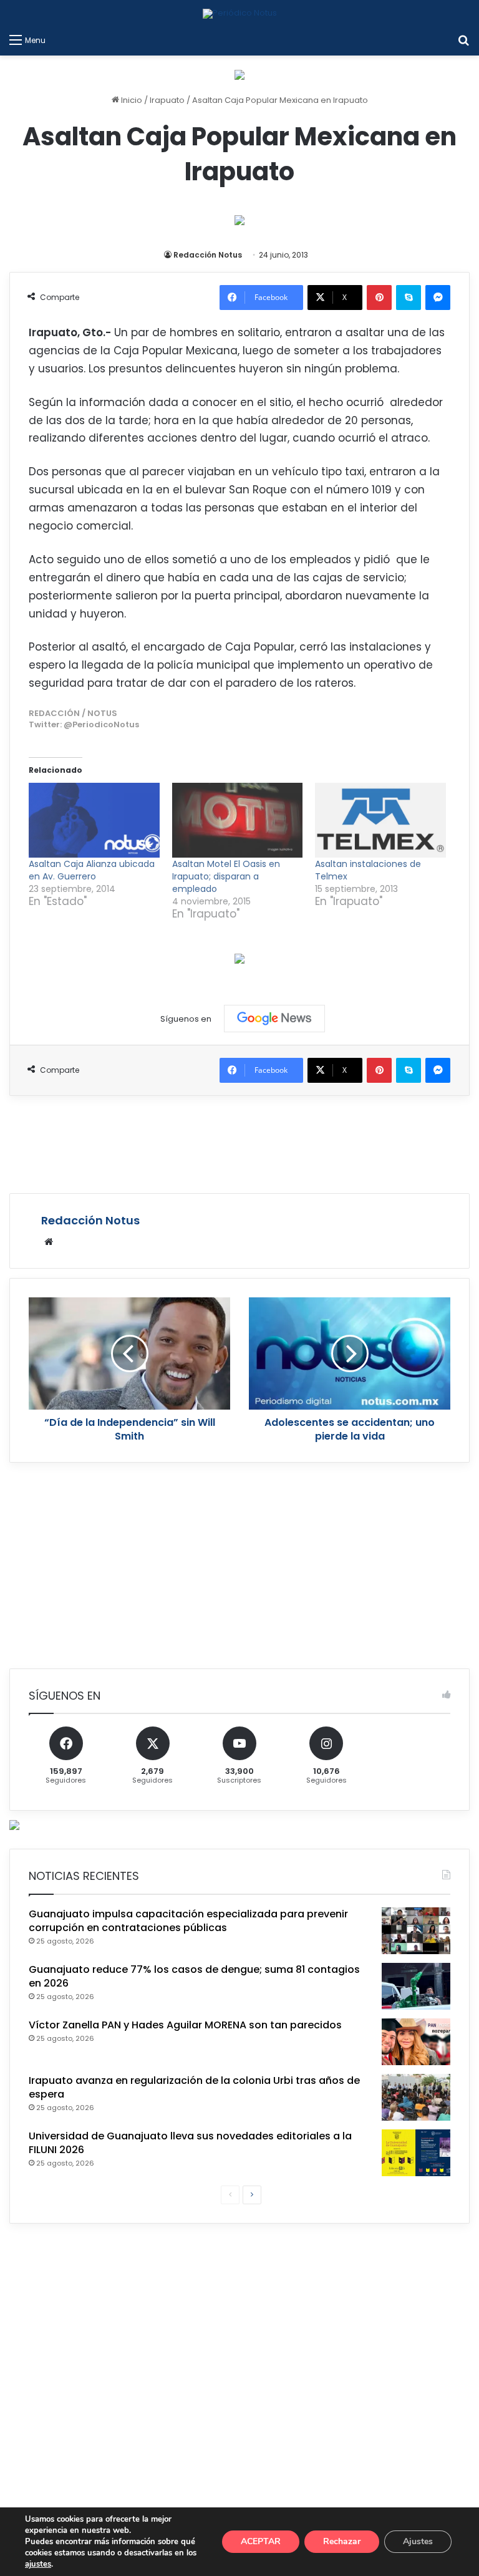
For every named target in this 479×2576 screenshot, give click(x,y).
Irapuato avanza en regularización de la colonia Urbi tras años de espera (194, 2087)
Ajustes (418, 2541)
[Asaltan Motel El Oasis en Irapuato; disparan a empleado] (238, 820)
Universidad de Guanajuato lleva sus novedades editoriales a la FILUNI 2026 (190, 2143)
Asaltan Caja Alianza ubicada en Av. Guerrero (92, 870)
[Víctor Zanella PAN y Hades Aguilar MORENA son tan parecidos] (416, 2042)
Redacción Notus (208, 255)
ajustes (38, 2564)
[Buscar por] (463, 40)
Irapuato (167, 100)
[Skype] (409, 298)
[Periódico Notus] (240, 14)
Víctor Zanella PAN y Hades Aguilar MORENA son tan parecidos (185, 2025)
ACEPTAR (261, 2541)
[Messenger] (438, 298)
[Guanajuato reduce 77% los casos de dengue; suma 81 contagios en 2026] (416, 1986)
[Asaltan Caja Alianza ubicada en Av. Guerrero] (94, 820)
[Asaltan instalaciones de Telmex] (380, 820)
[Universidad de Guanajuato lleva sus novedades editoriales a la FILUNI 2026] (416, 2153)
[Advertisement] (239, 1143)
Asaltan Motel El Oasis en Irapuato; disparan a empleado (226, 876)
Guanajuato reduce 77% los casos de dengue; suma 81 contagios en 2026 (194, 1976)
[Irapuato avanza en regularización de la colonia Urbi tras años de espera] (416, 2097)
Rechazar (342, 2541)
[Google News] (274, 1019)
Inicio (131, 100)
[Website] (49, 1242)
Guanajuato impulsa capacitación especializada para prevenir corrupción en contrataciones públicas (188, 1921)
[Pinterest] (379, 298)
